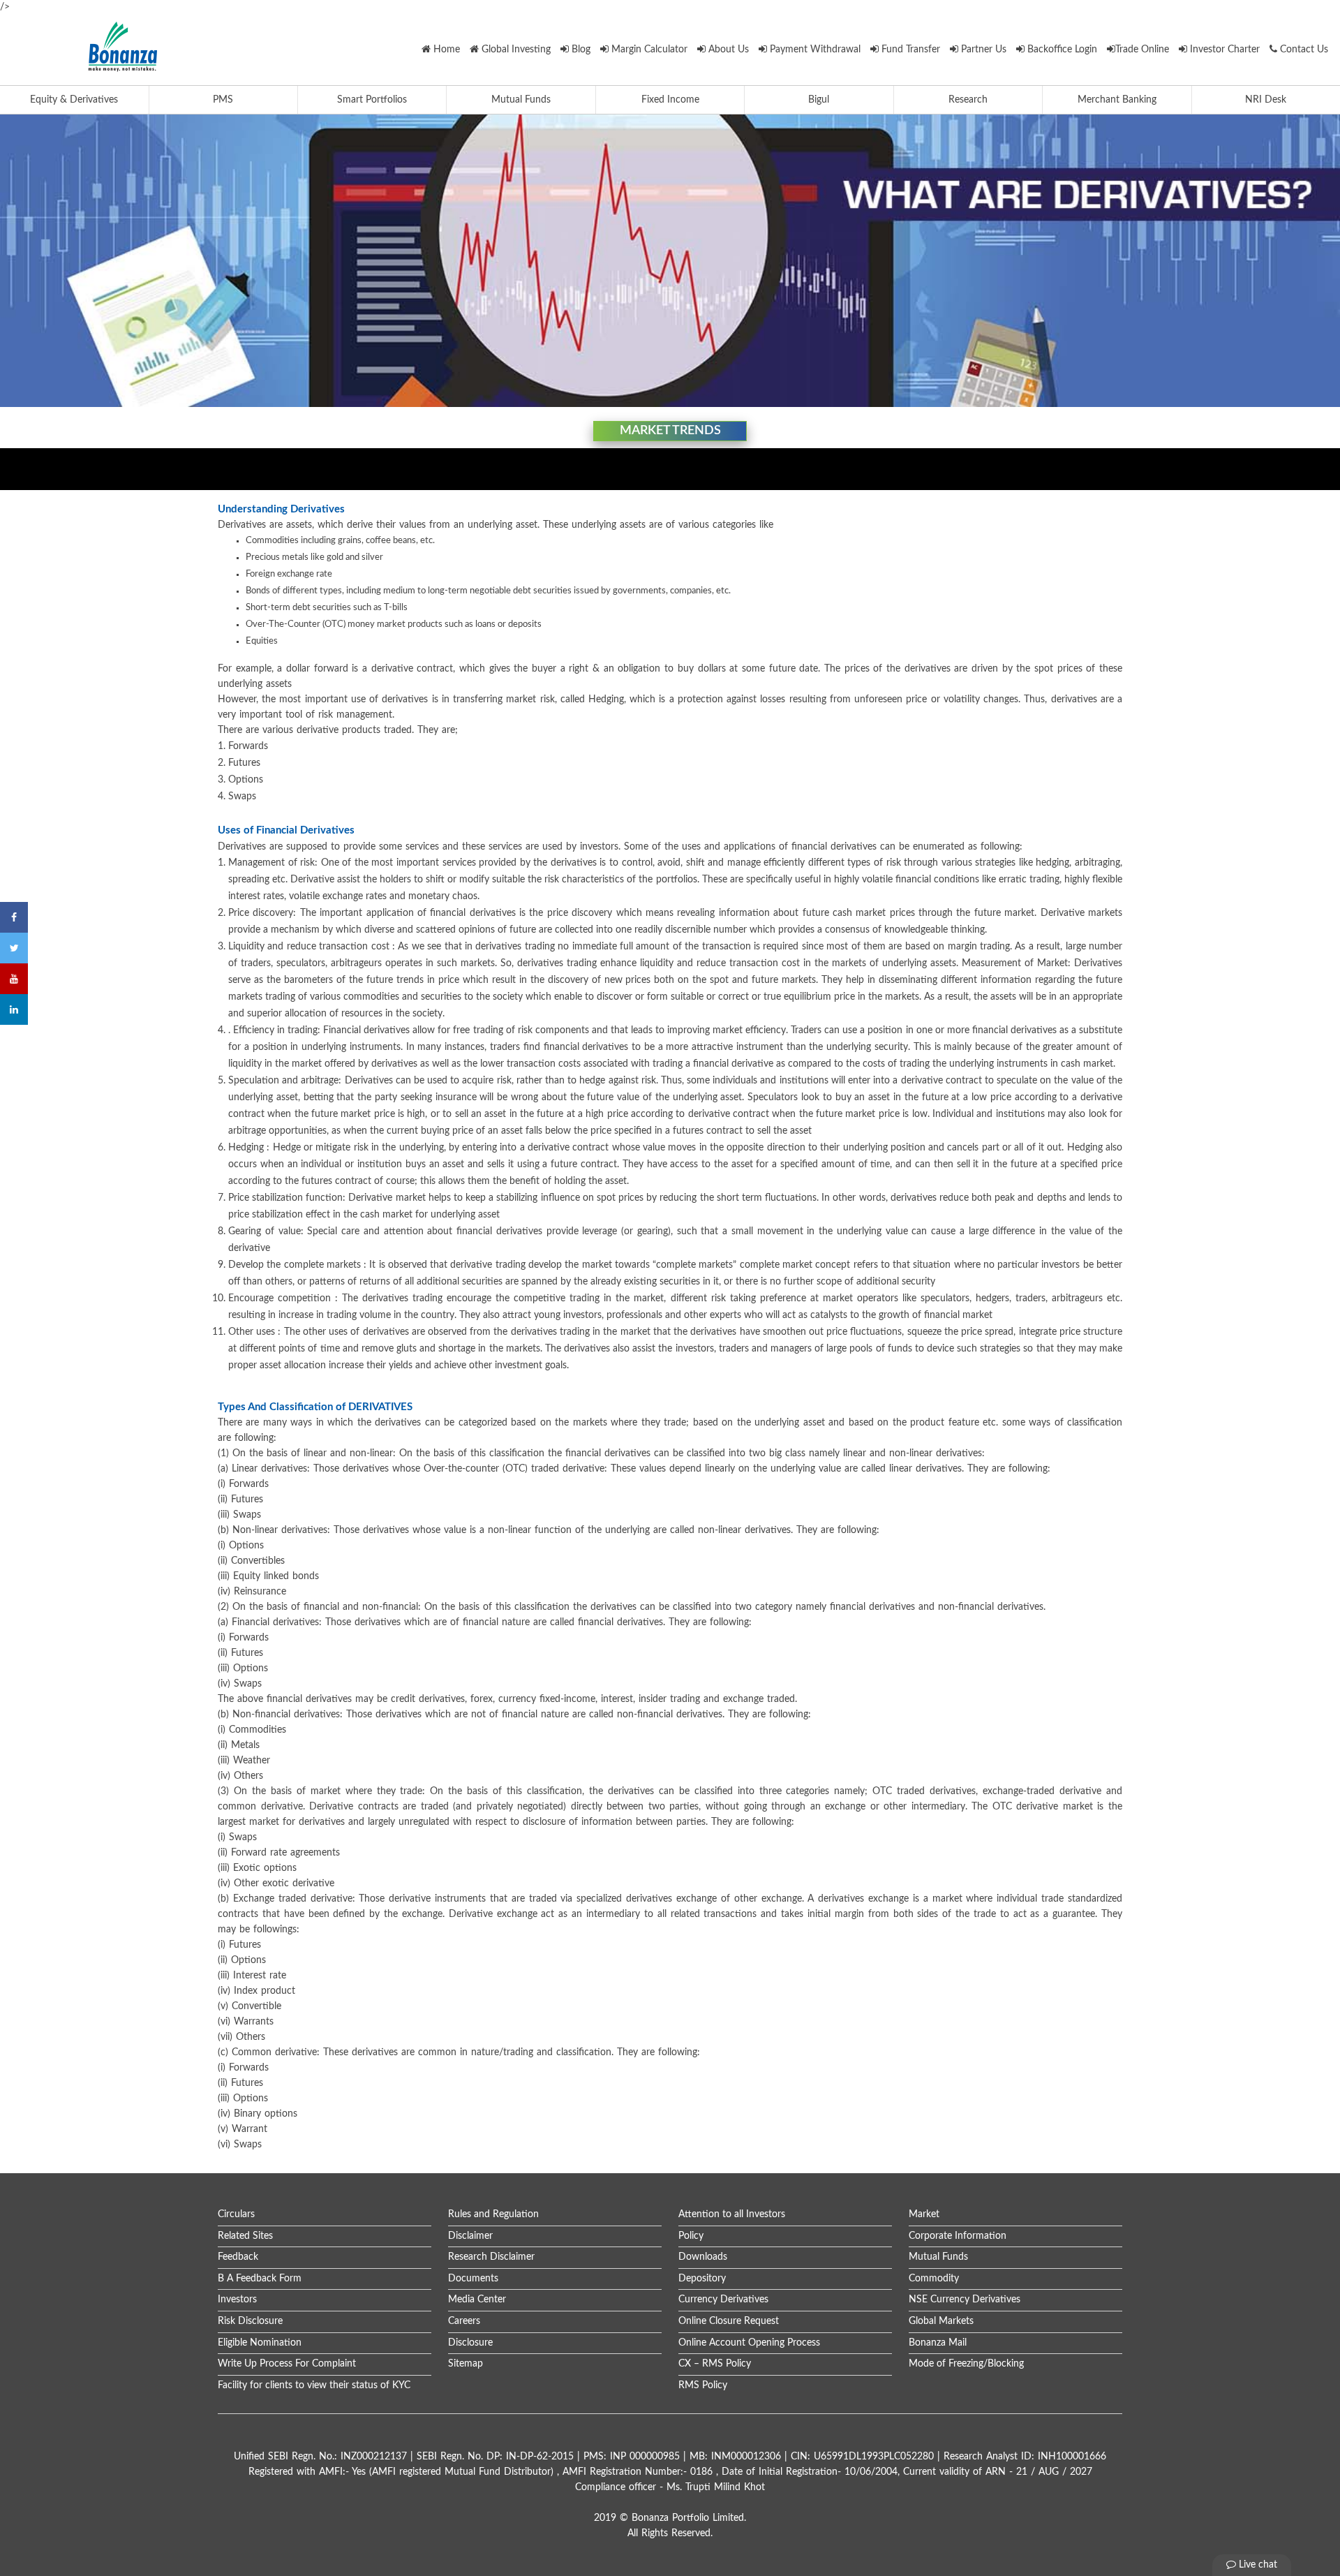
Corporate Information (958, 2236)
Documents (473, 2279)
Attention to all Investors (732, 2214)
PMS (223, 100)
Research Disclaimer (491, 2257)
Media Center (477, 2300)
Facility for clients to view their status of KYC (314, 2385)
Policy (691, 2236)
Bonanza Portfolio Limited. (689, 2518)
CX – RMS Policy (715, 2364)
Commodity (934, 2279)
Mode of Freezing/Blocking (966, 2364)
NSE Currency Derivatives (965, 2300)
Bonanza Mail (938, 2343)
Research (968, 100)
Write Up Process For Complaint (287, 2364)
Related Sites (245, 2236)
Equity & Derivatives (74, 100)
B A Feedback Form (260, 2279)
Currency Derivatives (723, 2300)
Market (924, 2214)
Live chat (1257, 2565)
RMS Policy (703, 2385)
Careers (464, 2321)
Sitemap (466, 2364)
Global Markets (941, 2321)
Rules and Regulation (493, 2214)
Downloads (703, 2257)
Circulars (236, 2214)
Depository (702, 2279)
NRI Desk (1266, 100)
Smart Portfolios (372, 100)
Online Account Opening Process (749, 2343)
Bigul (819, 100)
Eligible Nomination (260, 2343)
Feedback (238, 2257)
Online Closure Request (729, 2321)
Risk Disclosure (250, 2321)
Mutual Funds (521, 100)
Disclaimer (470, 2236)
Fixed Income (670, 100)
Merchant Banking (1117, 100)
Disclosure (470, 2343)
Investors (237, 2300)
